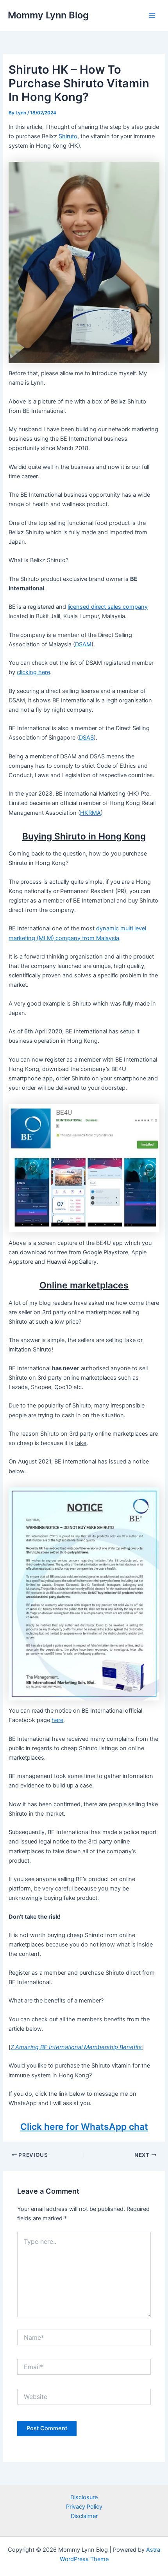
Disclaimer (84, 2516)
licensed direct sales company (108, 607)
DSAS (86, 738)
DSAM (83, 644)
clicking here (33, 672)
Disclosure (84, 2497)
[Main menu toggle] (152, 16)
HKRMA (90, 813)
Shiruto (68, 136)
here (57, 1720)
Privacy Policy (84, 2507)
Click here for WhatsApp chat (84, 2127)
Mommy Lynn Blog (48, 15)
